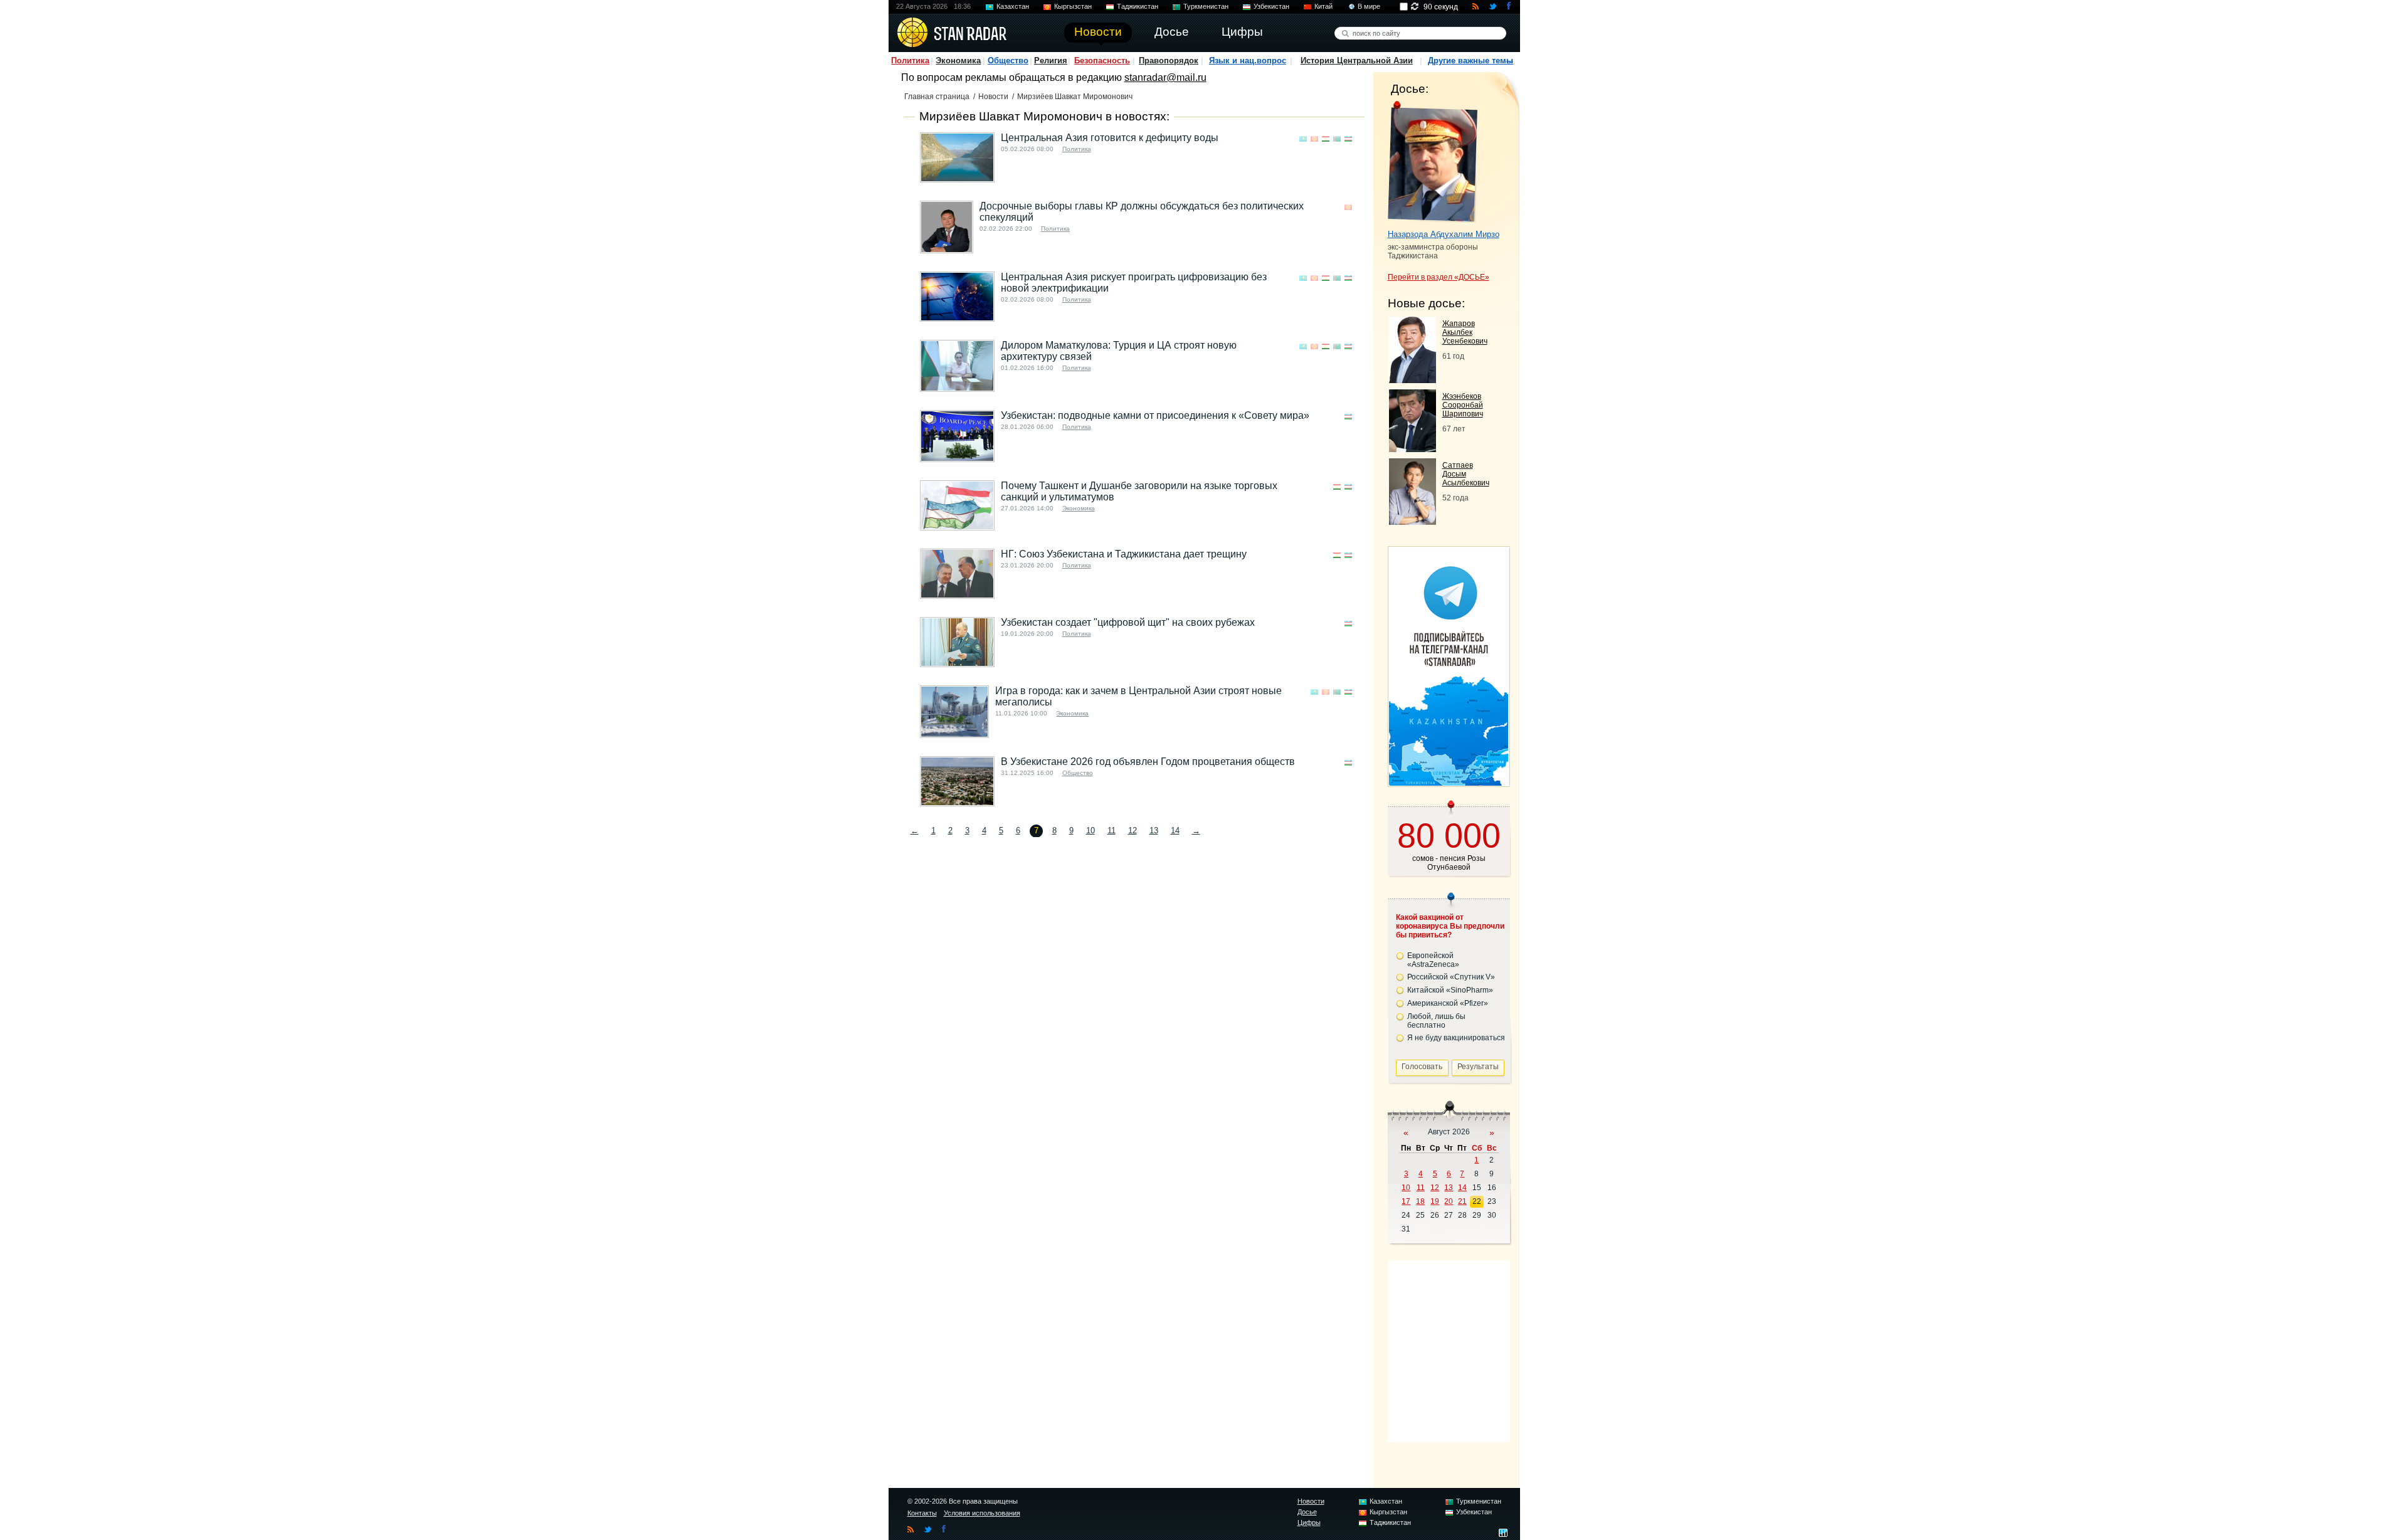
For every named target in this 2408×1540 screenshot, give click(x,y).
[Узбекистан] (1348, 139)
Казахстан (1013, 6)
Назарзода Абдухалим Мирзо (1444, 234)
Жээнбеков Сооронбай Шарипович (1463, 405)
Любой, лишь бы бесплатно (1436, 1021)
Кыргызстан (1073, 6)
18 (1420, 1201)
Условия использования (982, 1513)
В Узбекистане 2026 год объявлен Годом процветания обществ (1148, 762)
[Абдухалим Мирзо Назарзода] (1433, 162)
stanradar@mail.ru (1165, 77)
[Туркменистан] (1337, 139)
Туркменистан (1206, 6)
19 (1435, 1201)
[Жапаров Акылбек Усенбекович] (1413, 380)
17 (1406, 1201)
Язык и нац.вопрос (1248, 61)
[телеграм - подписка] (1449, 782)
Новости (993, 97)
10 (1090, 831)
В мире (1369, 6)
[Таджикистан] (1326, 139)
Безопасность (1102, 61)
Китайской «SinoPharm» (1450, 990)
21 (1462, 1201)
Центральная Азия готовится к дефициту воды (1110, 138)
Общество (1008, 61)
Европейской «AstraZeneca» (1433, 960)
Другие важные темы (1471, 61)
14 (1175, 831)
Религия (1051, 61)
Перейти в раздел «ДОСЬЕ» (1439, 277)
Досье (1307, 1512)
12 (1133, 831)
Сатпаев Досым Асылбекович (1466, 474)
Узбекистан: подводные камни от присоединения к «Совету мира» (1155, 415)
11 (1112, 831)
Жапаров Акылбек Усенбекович (1465, 332)
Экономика (958, 61)
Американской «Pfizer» (1448, 1003)
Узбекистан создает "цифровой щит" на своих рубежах (1128, 622)
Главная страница (937, 97)
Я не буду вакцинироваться (1456, 1038)
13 (1154, 831)
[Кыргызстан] (1314, 139)
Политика (910, 61)
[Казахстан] (1303, 139)
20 (1449, 1201)
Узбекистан (1271, 6)
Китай (1323, 6)
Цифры (1309, 1522)
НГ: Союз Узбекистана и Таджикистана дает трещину (1124, 554)
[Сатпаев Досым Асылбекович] (1413, 521)
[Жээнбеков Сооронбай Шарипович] (1413, 449)
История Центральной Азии (1357, 61)
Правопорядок (1169, 61)
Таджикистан (1138, 6)
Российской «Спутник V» (1451, 977)
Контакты (922, 1513)
